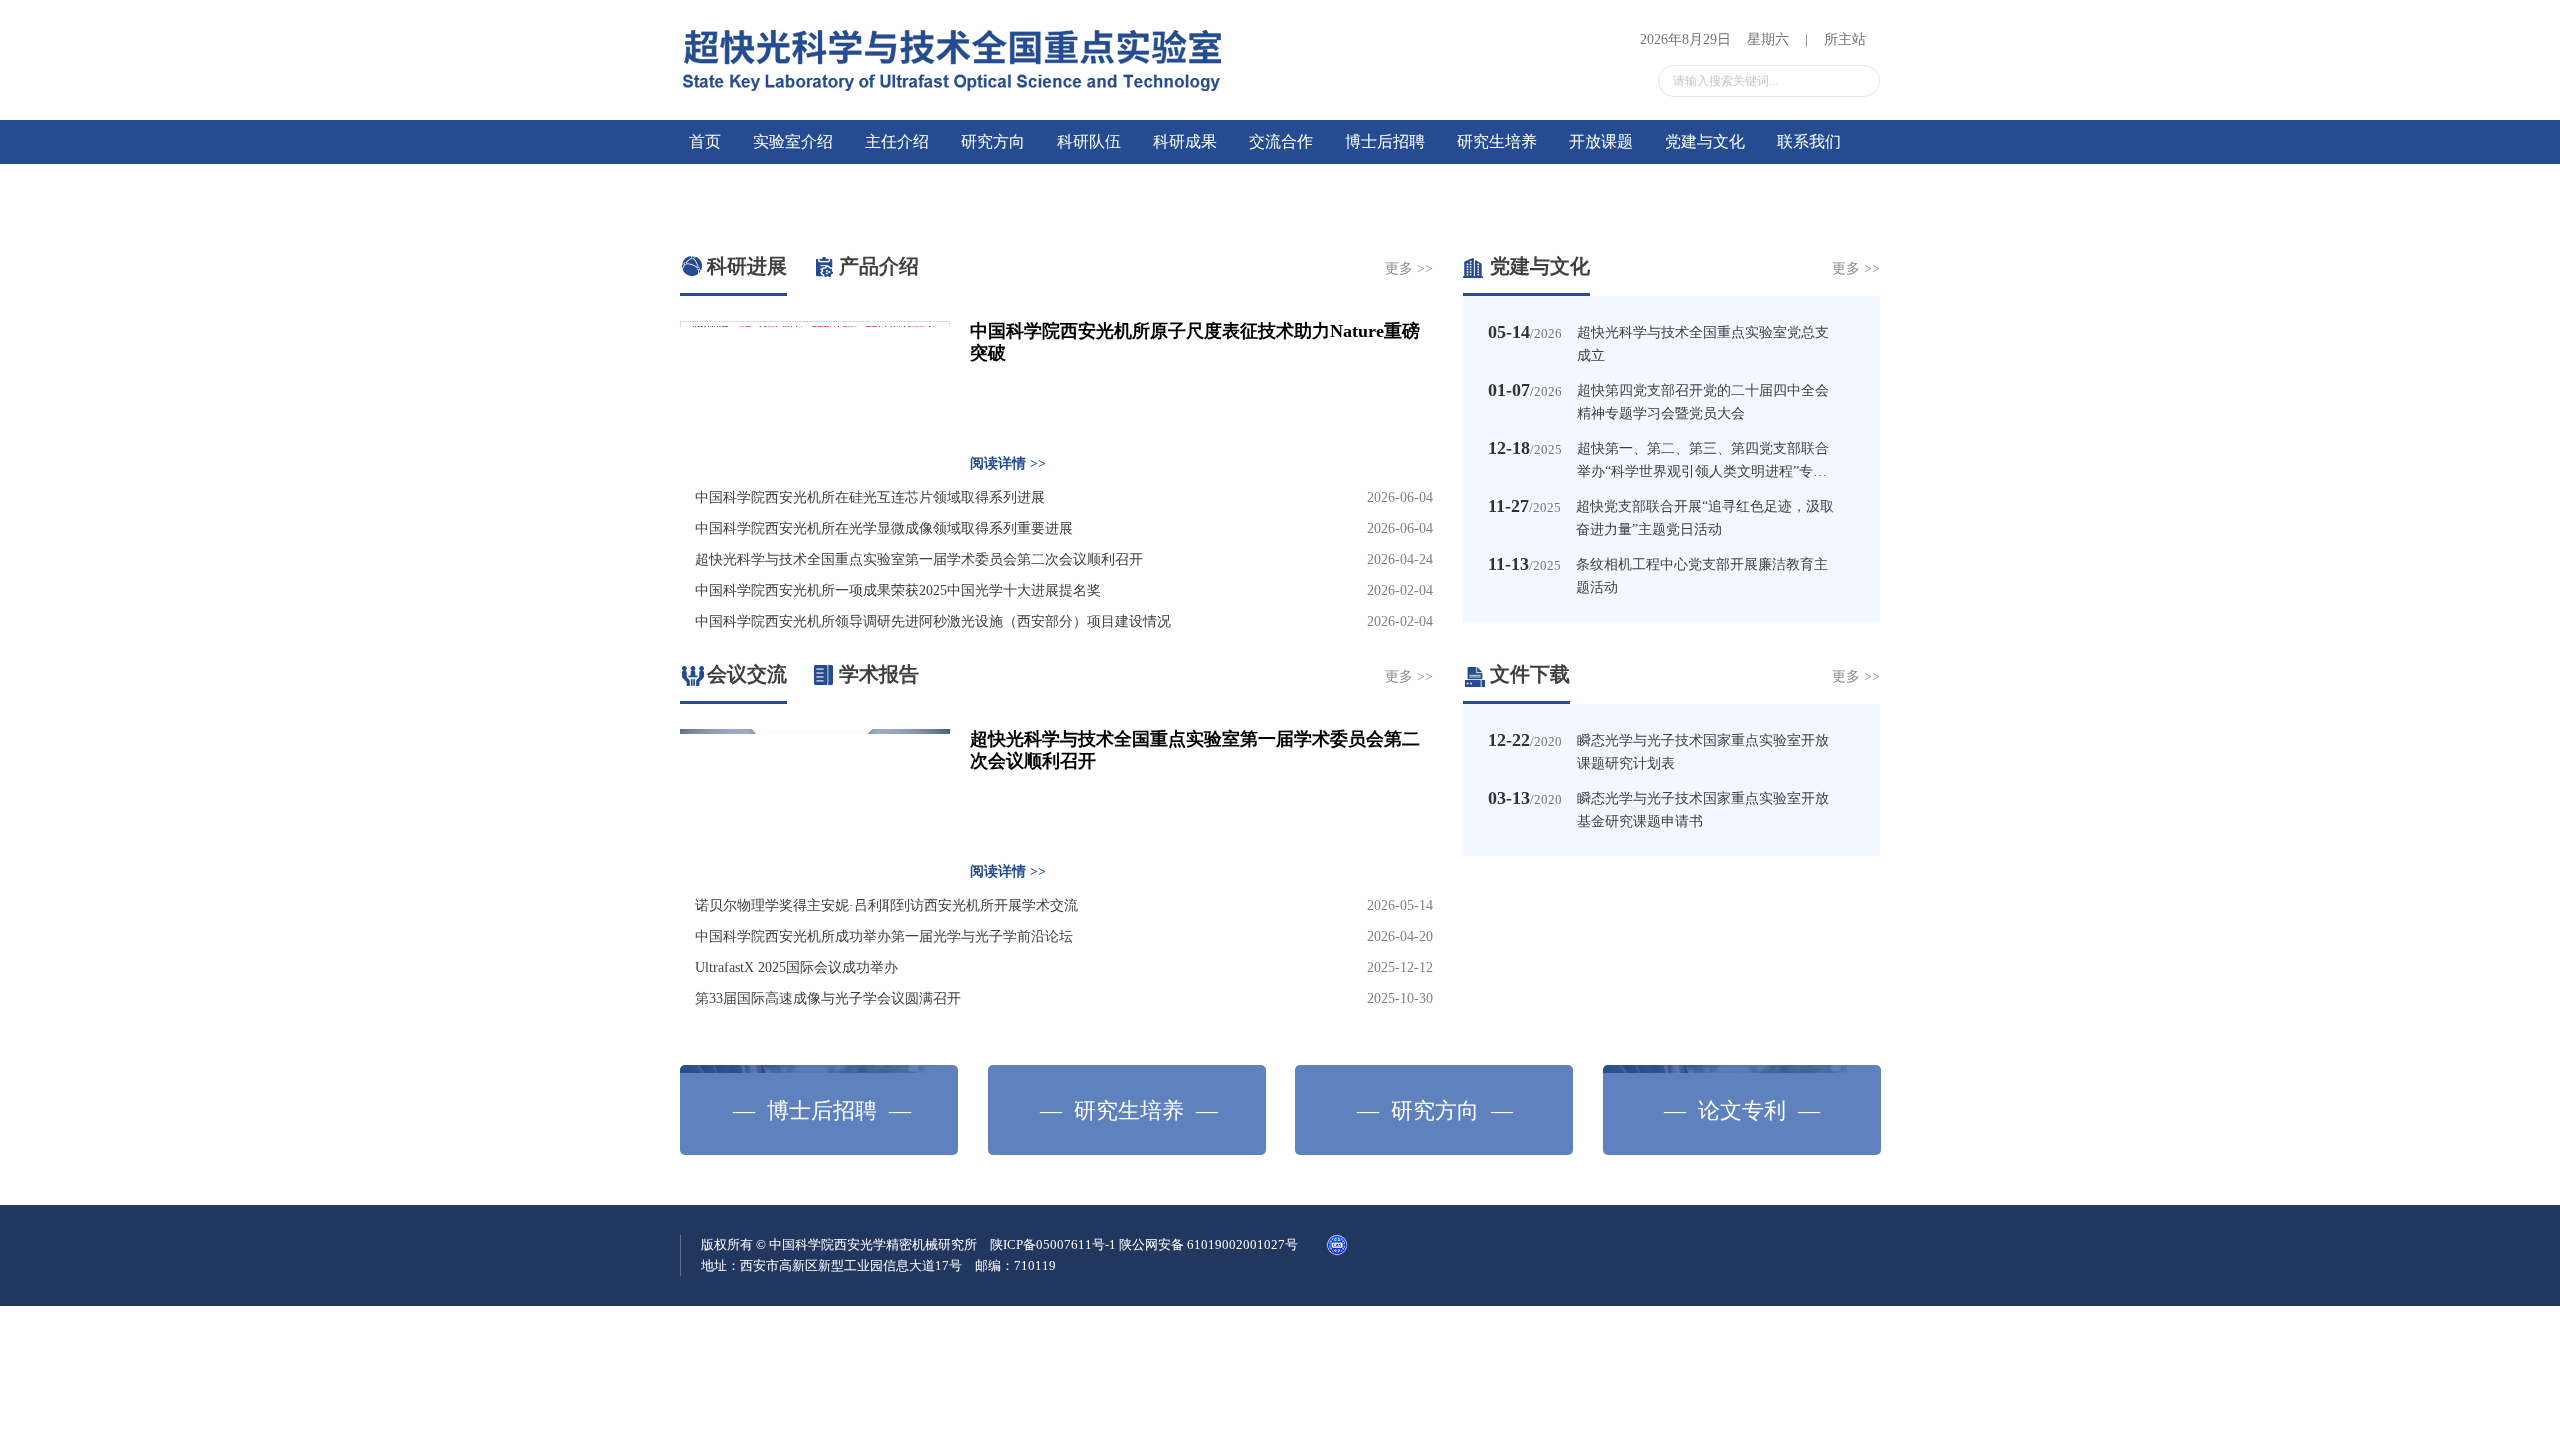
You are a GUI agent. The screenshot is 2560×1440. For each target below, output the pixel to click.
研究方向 (993, 141)
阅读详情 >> (1008, 463)
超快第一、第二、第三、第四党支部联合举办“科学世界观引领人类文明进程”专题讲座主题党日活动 (1703, 461)
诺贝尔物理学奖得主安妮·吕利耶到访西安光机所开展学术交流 (886, 905)
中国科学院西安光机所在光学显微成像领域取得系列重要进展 (884, 528)
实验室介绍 (793, 141)
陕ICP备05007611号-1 (1321, 1244)
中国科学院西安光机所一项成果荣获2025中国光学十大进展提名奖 (898, 590)
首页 (705, 141)
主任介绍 (897, 141)
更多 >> (1409, 268)
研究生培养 (1497, 141)
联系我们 (1809, 141)
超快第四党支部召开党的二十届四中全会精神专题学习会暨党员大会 (1703, 402)
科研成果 (1185, 141)
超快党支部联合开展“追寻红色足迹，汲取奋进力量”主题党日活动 (1705, 518)
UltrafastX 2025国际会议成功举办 (796, 967)
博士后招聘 (1385, 141)
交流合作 (1281, 141)
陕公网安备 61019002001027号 (1511, 1244)
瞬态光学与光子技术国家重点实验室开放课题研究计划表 (1703, 752)
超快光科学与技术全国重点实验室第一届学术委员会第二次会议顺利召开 (919, 559)
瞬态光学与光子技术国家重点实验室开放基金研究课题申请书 (1703, 810)
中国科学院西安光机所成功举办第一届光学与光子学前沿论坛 (884, 936)
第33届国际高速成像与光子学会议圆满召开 (828, 998)
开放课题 (1601, 141)
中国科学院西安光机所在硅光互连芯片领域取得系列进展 (870, 497)
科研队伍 (1089, 141)
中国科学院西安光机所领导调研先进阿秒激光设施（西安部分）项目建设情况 (933, 621)
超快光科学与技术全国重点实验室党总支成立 (1703, 344)
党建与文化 (1705, 141)
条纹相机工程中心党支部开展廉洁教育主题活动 (1702, 576)
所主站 (1845, 39)
